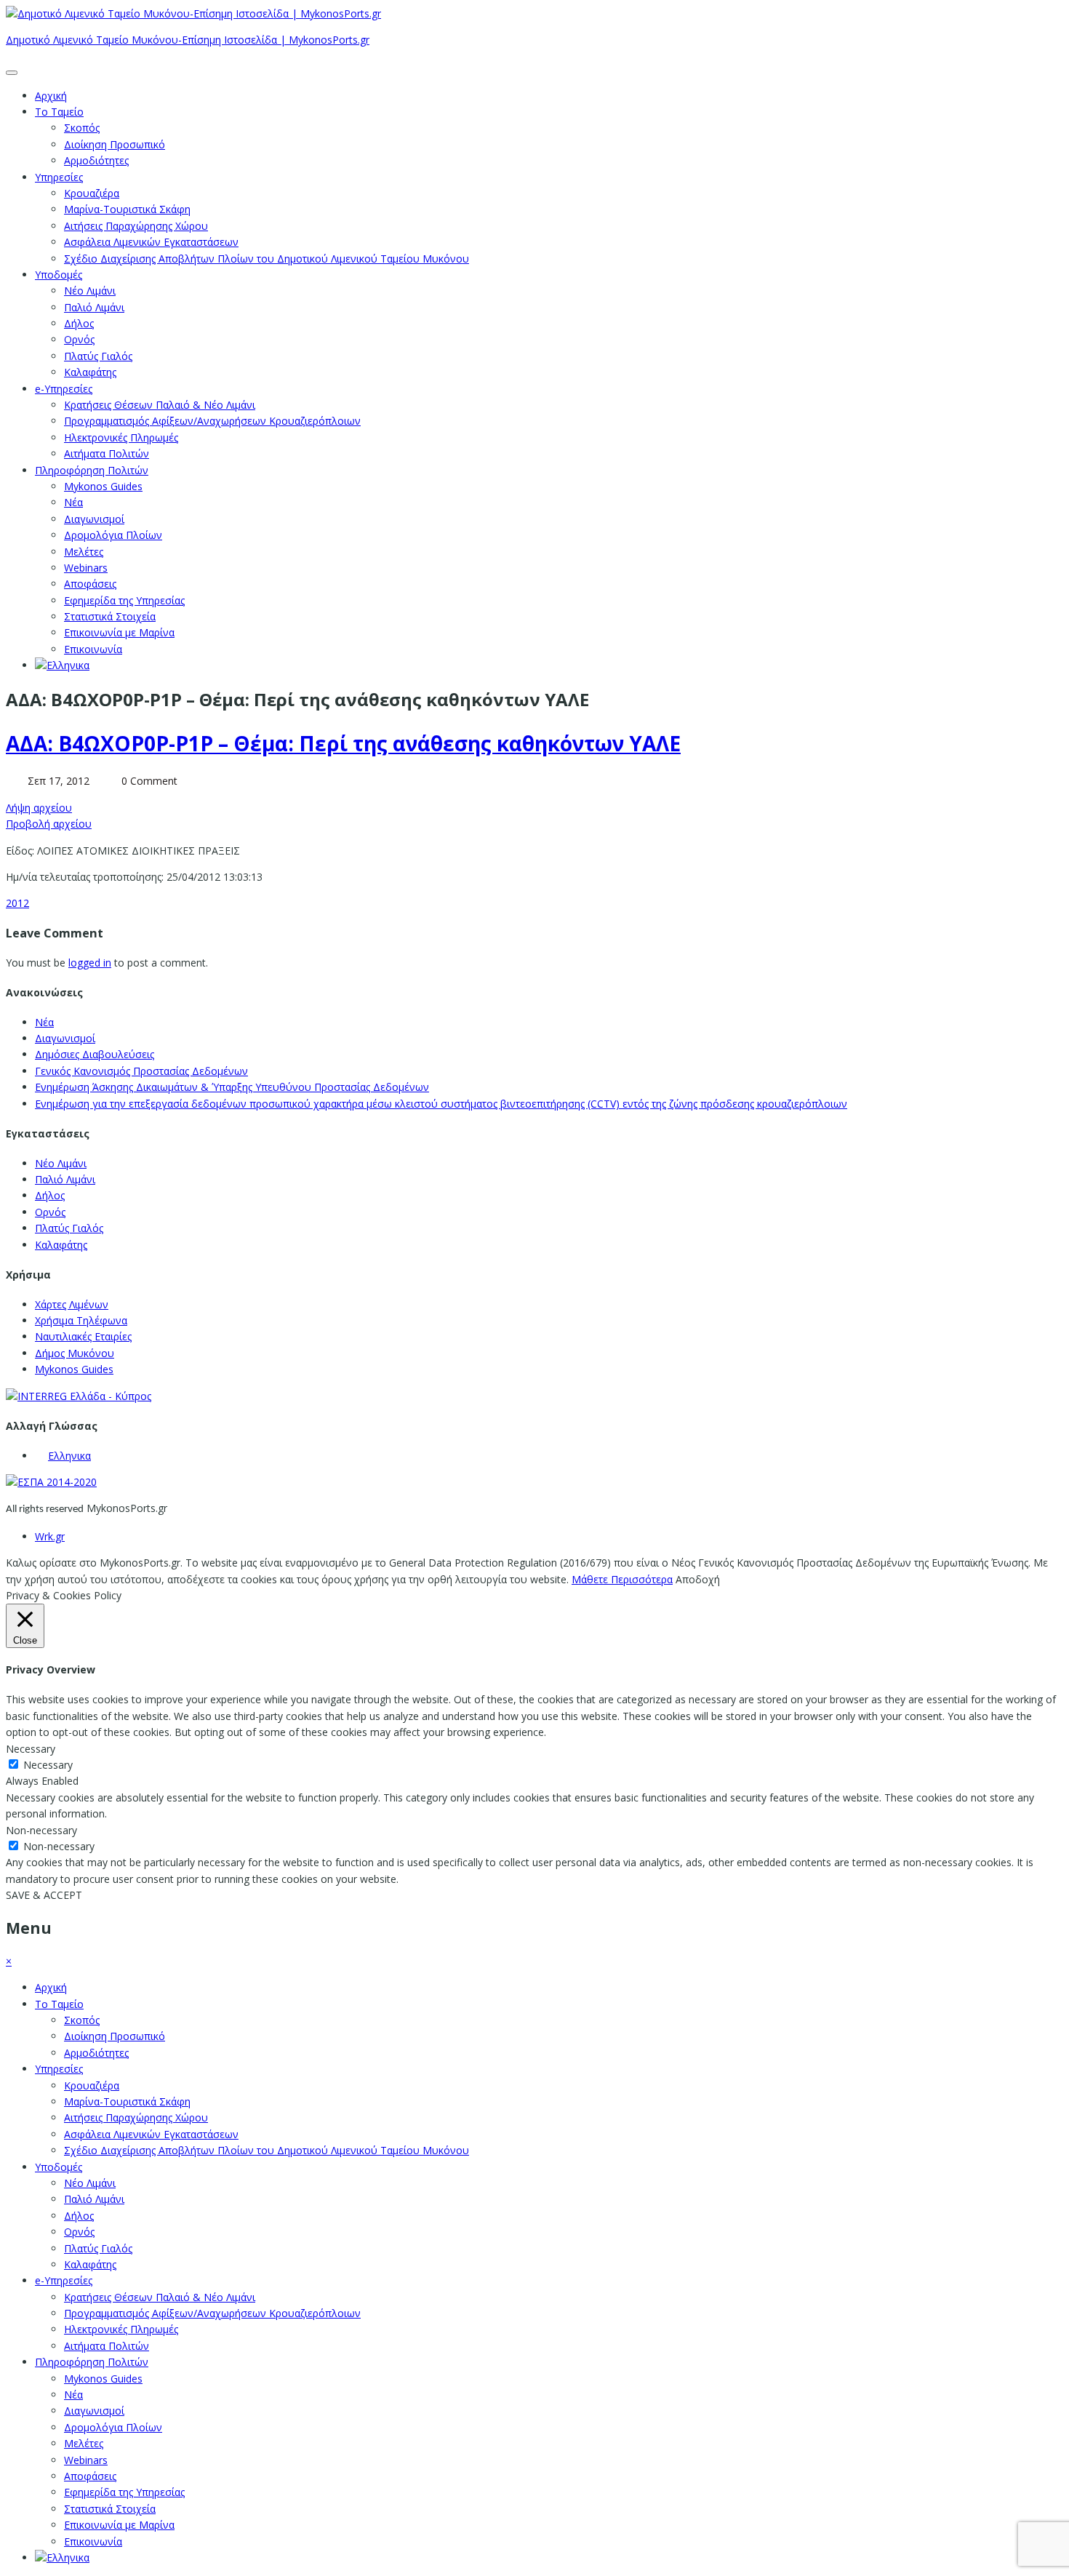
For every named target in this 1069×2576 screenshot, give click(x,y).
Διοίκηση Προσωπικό (115, 144)
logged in (90, 963)
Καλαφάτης (90, 372)
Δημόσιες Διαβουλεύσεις (95, 1054)
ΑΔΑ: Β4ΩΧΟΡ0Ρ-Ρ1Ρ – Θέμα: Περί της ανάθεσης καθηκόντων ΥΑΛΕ (343, 743)
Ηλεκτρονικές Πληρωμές (121, 437)
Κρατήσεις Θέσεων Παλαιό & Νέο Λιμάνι (160, 405)
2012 (17, 903)
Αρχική (51, 96)
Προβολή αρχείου (49, 824)
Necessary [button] (31, 1749)
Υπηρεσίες (59, 177)
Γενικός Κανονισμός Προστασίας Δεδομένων (141, 1071)
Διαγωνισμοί (94, 519)
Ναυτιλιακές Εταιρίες (83, 1336)
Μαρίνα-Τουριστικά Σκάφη (127, 209)
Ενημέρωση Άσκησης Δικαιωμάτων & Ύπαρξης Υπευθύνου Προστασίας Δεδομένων (232, 1087)
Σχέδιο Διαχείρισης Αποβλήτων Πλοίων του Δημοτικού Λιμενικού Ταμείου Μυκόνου (267, 259)
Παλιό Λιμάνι (94, 307)
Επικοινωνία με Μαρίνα (119, 632)
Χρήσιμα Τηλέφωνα (81, 1320)
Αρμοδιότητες (96, 160)
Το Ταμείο (59, 112)
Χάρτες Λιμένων (72, 1304)
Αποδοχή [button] (698, 1579)
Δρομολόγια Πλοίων (113, 535)
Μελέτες (84, 552)
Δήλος (79, 323)
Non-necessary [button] (41, 1830)
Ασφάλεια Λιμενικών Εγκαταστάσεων (151, 242)
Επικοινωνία (93, 649)
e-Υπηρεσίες (64, 389)
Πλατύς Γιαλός (98, 356)
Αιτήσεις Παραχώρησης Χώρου (136, 226)
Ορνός (79, 339)
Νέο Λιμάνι (90, 291)
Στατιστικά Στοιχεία (110, 616)
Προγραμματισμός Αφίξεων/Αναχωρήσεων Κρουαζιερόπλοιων (212, 421)
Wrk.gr (50, 1536)
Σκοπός (82, 128)
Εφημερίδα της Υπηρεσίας (124, 600)
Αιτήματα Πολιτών (107, 453)
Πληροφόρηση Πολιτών (92, 470)
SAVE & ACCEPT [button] (44, 1895)
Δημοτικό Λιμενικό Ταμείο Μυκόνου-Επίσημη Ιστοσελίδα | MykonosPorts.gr (188, 40)
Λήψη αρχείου (39, 808)
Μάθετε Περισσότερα (622, 1579)
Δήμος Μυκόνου (75, 1353)
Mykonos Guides (103, 486)
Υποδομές (59, 275)
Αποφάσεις (90, 584)
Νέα (73, 502)
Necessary (48, 1765)
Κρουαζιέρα (92, 193)
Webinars (86, 568)
